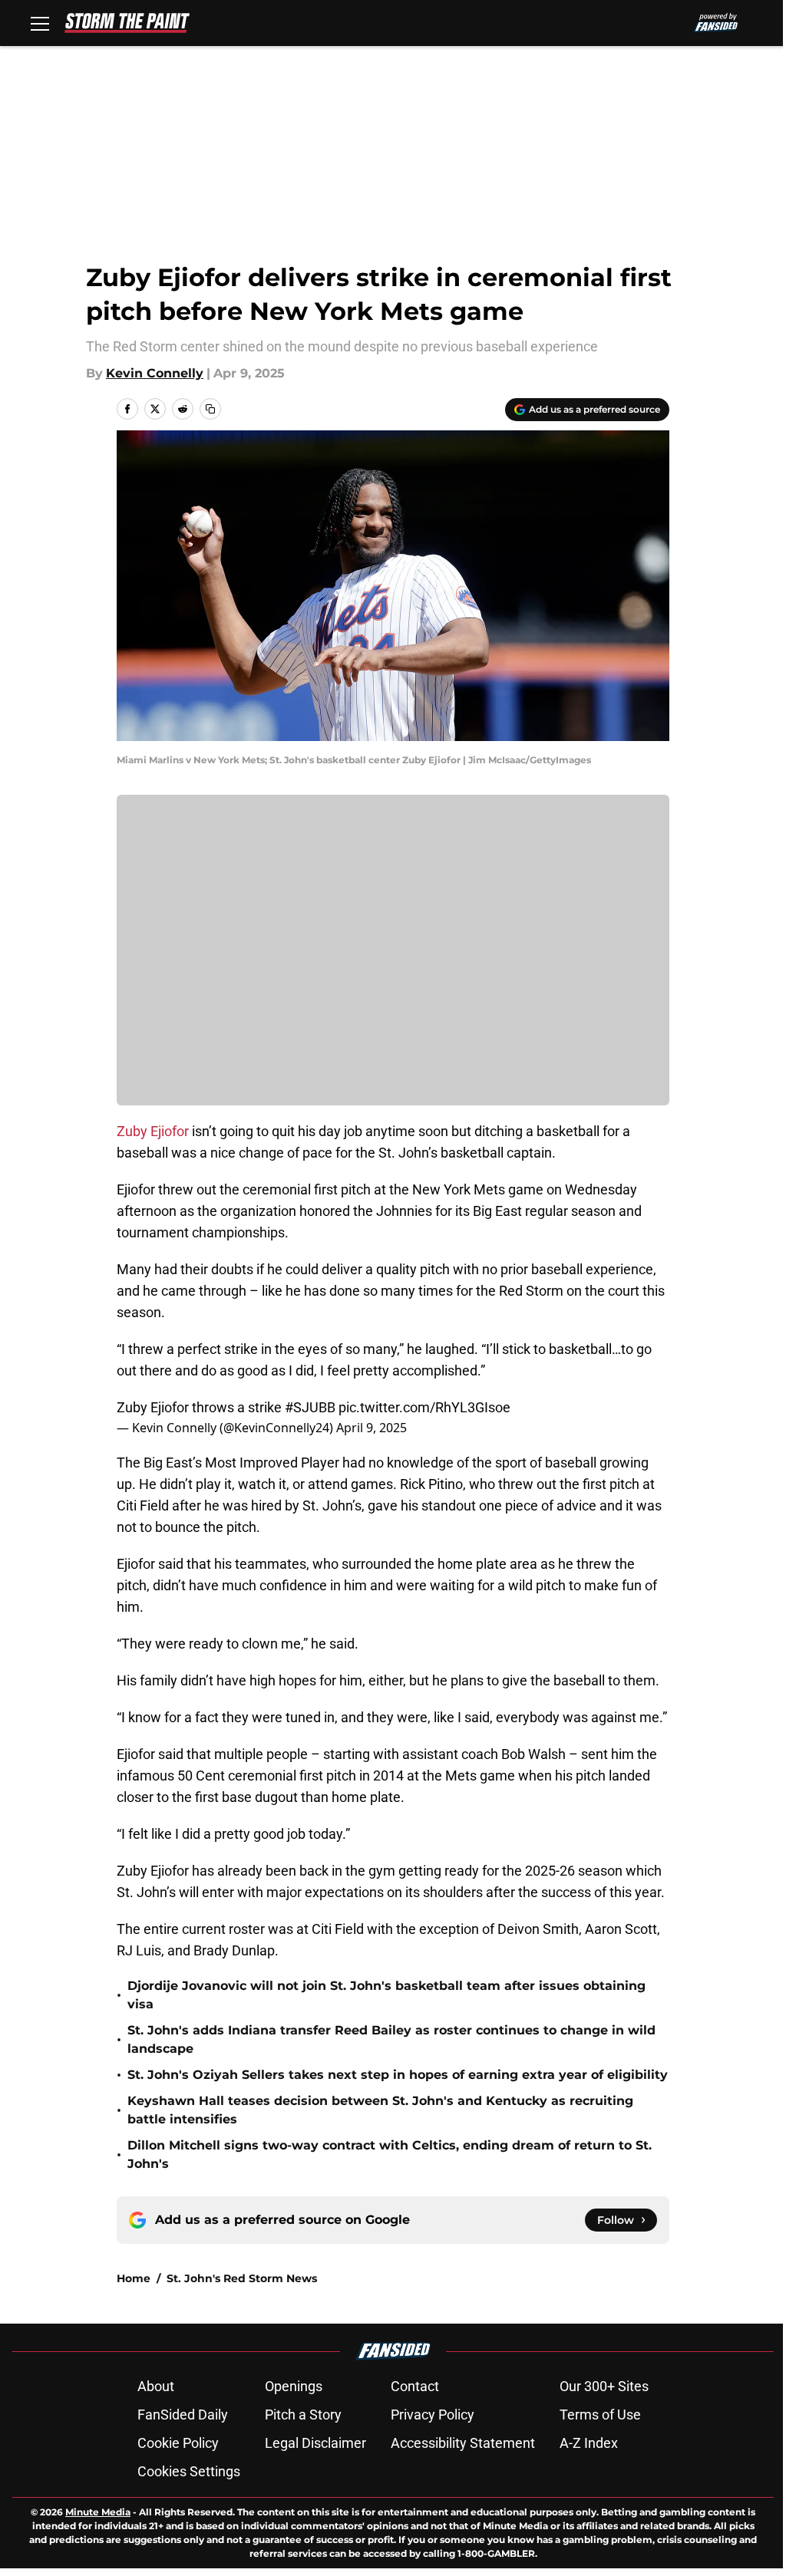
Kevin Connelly (155, 373)
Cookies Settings (189, 2471)
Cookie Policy (178, 2443)
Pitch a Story (303, 2415)
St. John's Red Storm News (242, 2278)
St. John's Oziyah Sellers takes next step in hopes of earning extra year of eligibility (398, 2075)
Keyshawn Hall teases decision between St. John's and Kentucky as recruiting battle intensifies (380, 2110)
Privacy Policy (433, 2415)
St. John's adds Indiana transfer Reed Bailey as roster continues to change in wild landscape (391, 2039)
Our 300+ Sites (604, 2386)
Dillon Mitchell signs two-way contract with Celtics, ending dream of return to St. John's (390, 2154)
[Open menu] (40, 23)
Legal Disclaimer (315, 2443)
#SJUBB (310, 1407)
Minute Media (98, 2512)
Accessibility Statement (463, 2443)
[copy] (210, 409)
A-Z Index (589, 2443)
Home (134, 2278)
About (156, 2386)
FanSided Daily (183, 2415)
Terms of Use (600, 2415)
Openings (294, 2386)
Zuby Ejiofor (153, 1131)
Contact (415, 2386)
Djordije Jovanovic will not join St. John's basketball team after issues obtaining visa (386, 1995)
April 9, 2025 (372, 1428)
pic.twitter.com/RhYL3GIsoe (424, 1407)
